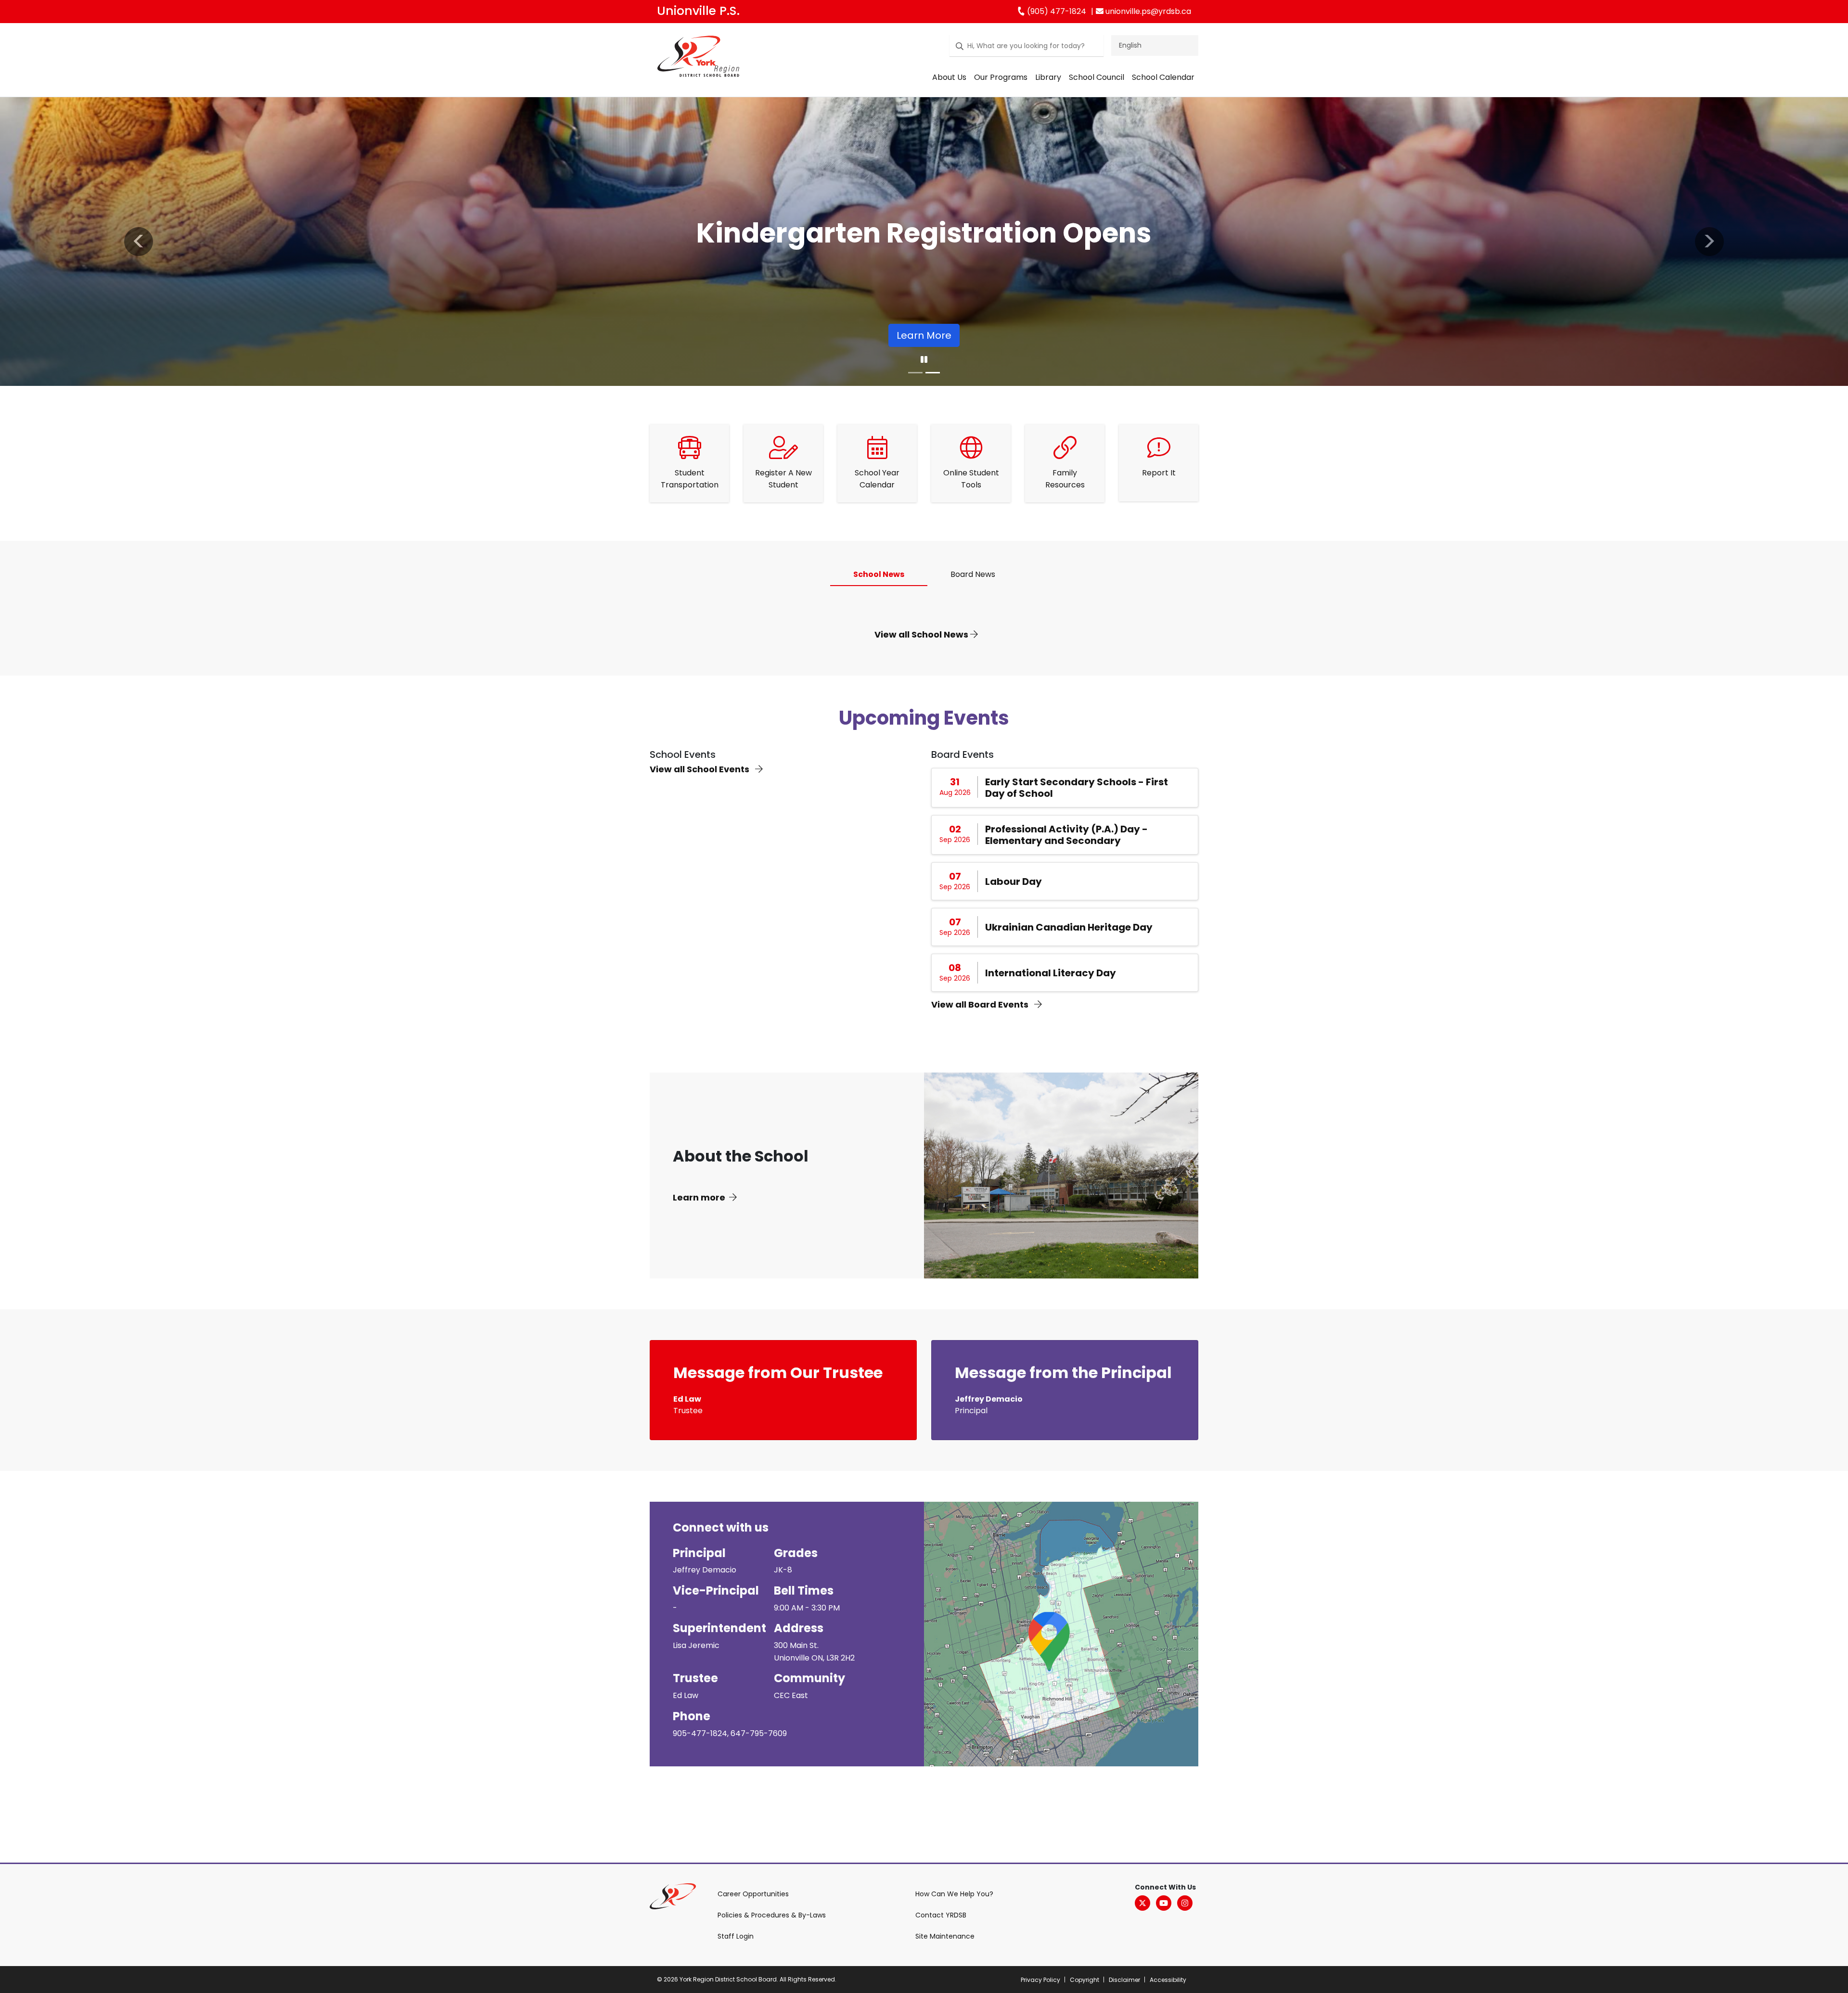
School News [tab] (879, 574)
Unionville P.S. (698, 11)
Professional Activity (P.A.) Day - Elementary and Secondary (1066, 835)
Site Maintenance (945, 1936)
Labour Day (1014, 882)
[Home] (698, 58)
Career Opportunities (753, 1894)
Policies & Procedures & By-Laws (772, 1915)
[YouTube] (1164, 1903)
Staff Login (736, 1936)
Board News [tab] (973, 574)
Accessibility (1168, 1980)
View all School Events (700, 769)
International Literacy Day (1051, 973)
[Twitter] (1142, 1903)
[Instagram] (1185, 1903)
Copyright (1084, 1980)
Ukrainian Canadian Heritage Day (1069, 927)
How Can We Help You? (954, 1894)
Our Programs (1001, 77)
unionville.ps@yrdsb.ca (1147, 11)
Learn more (699, 1197)
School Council (1097, 77)
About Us (949, 77)
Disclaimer (1124, 1980)
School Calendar (1163, 77)
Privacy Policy (1040, 1980)
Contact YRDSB (941, 1915)
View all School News (922, 634)
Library (1048, 77)
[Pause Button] (924, 360)
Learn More (924, 335)
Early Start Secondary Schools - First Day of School (1077, 788)
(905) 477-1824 (1056, 11)
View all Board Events (981, 1004)
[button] (139, 242)
